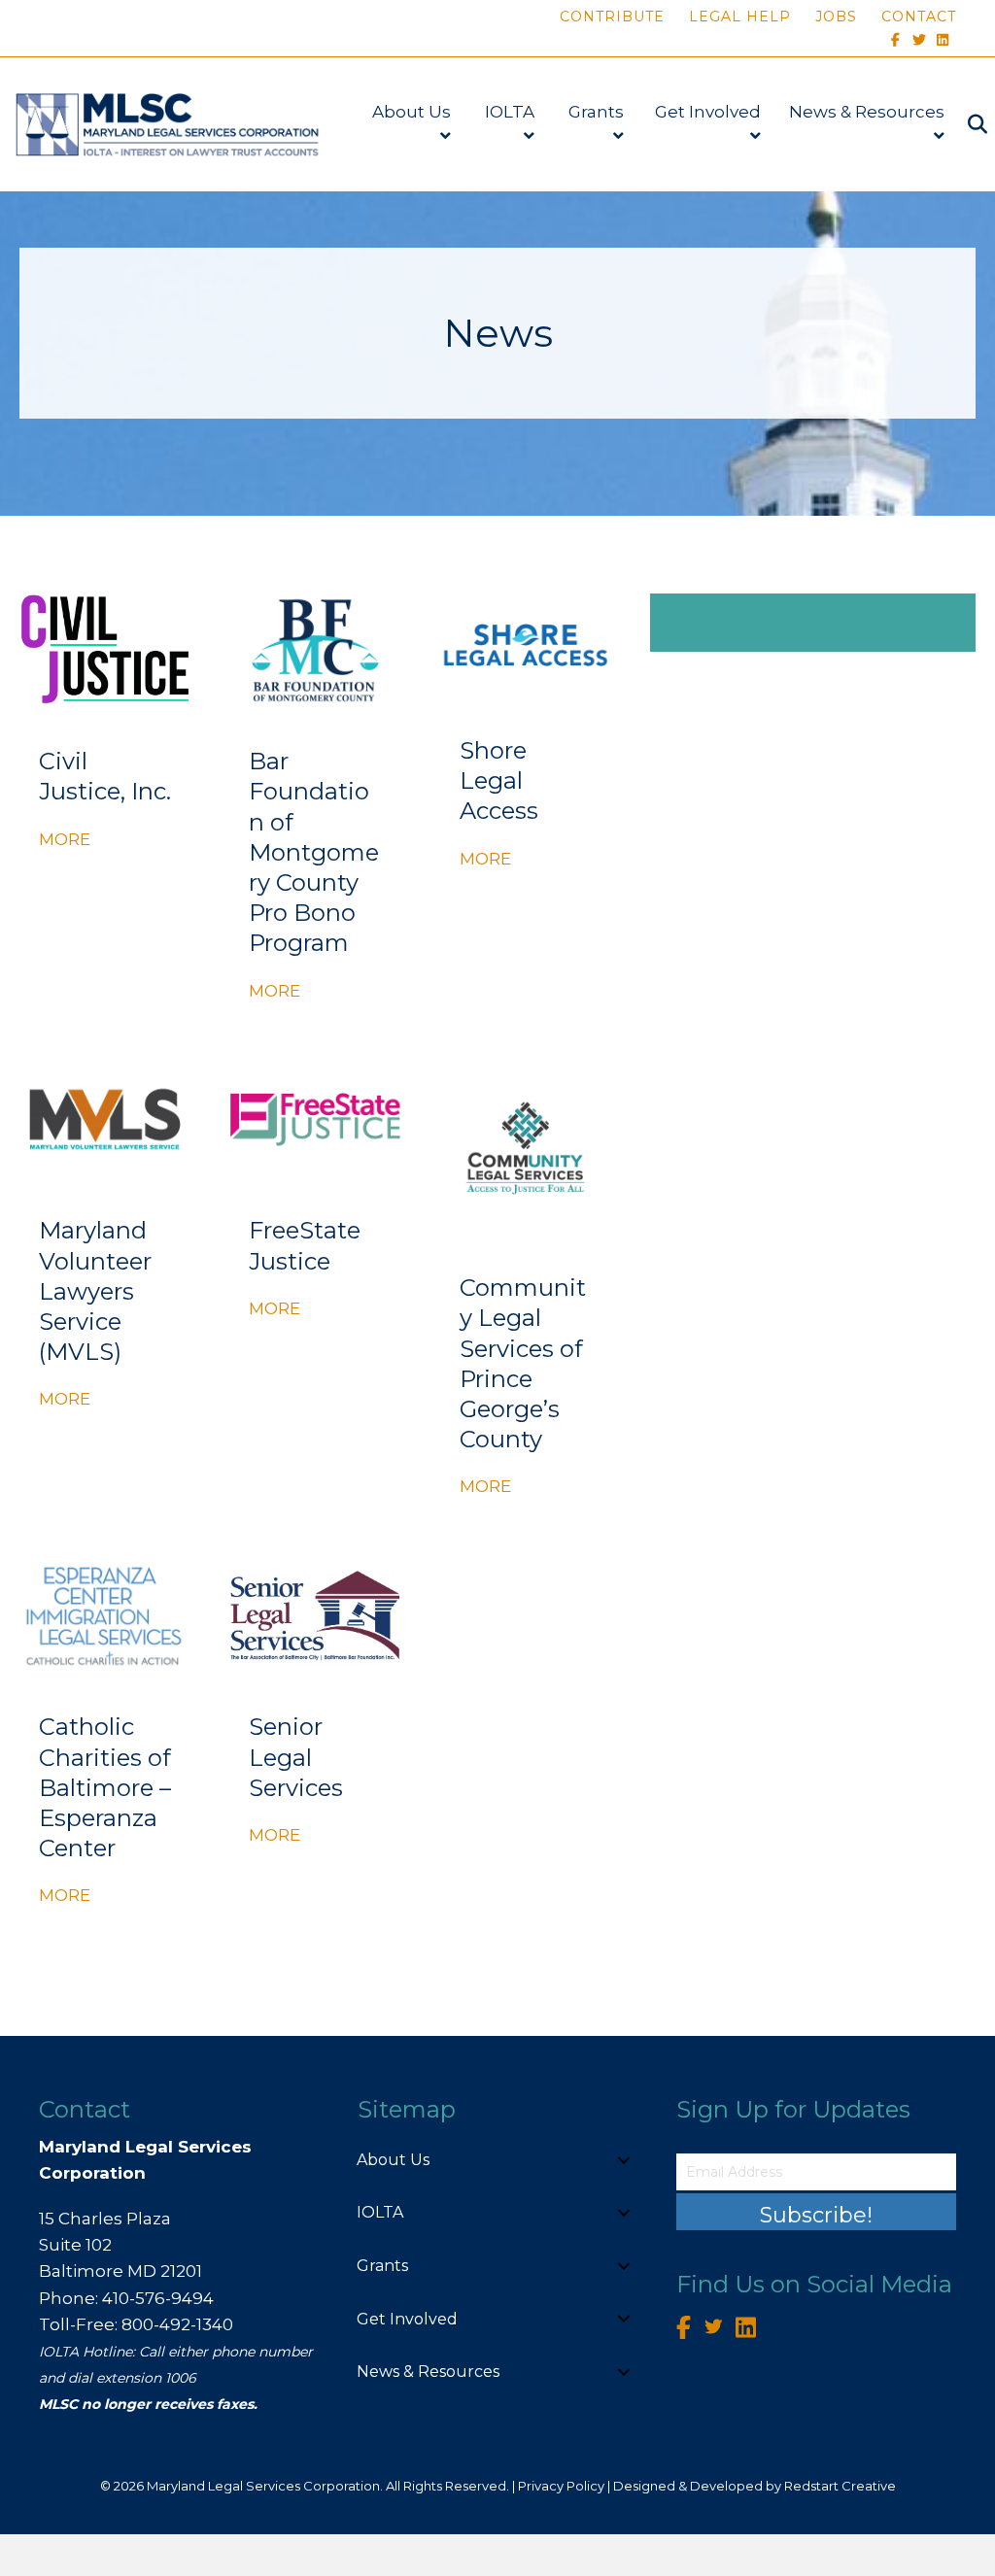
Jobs (836, 17)
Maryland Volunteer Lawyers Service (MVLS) (95, 1291)
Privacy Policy (561, 2486)
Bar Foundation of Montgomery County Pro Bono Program (314, 852)
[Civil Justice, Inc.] (105, 649)
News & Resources (867, 112)
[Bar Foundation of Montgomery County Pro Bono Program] (315, 649)
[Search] (968, 124)
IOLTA (510, 112)
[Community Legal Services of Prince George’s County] (526, 1147)
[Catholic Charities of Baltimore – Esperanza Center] (105, 1614)
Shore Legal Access (499, 780)
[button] (624, 2160)
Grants (596, 112)
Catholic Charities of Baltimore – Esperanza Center (105, 1787)
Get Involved (708, 112)
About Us (412, 112)
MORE (65, 839)
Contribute (612, 17)
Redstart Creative (840, 2486)
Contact (919, 17)
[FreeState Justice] (315, 1118)
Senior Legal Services (296, 1757)
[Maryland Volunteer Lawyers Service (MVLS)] (105, 1118)
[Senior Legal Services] (315, 1614)
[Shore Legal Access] (526, 643)
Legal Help (740, 17)
